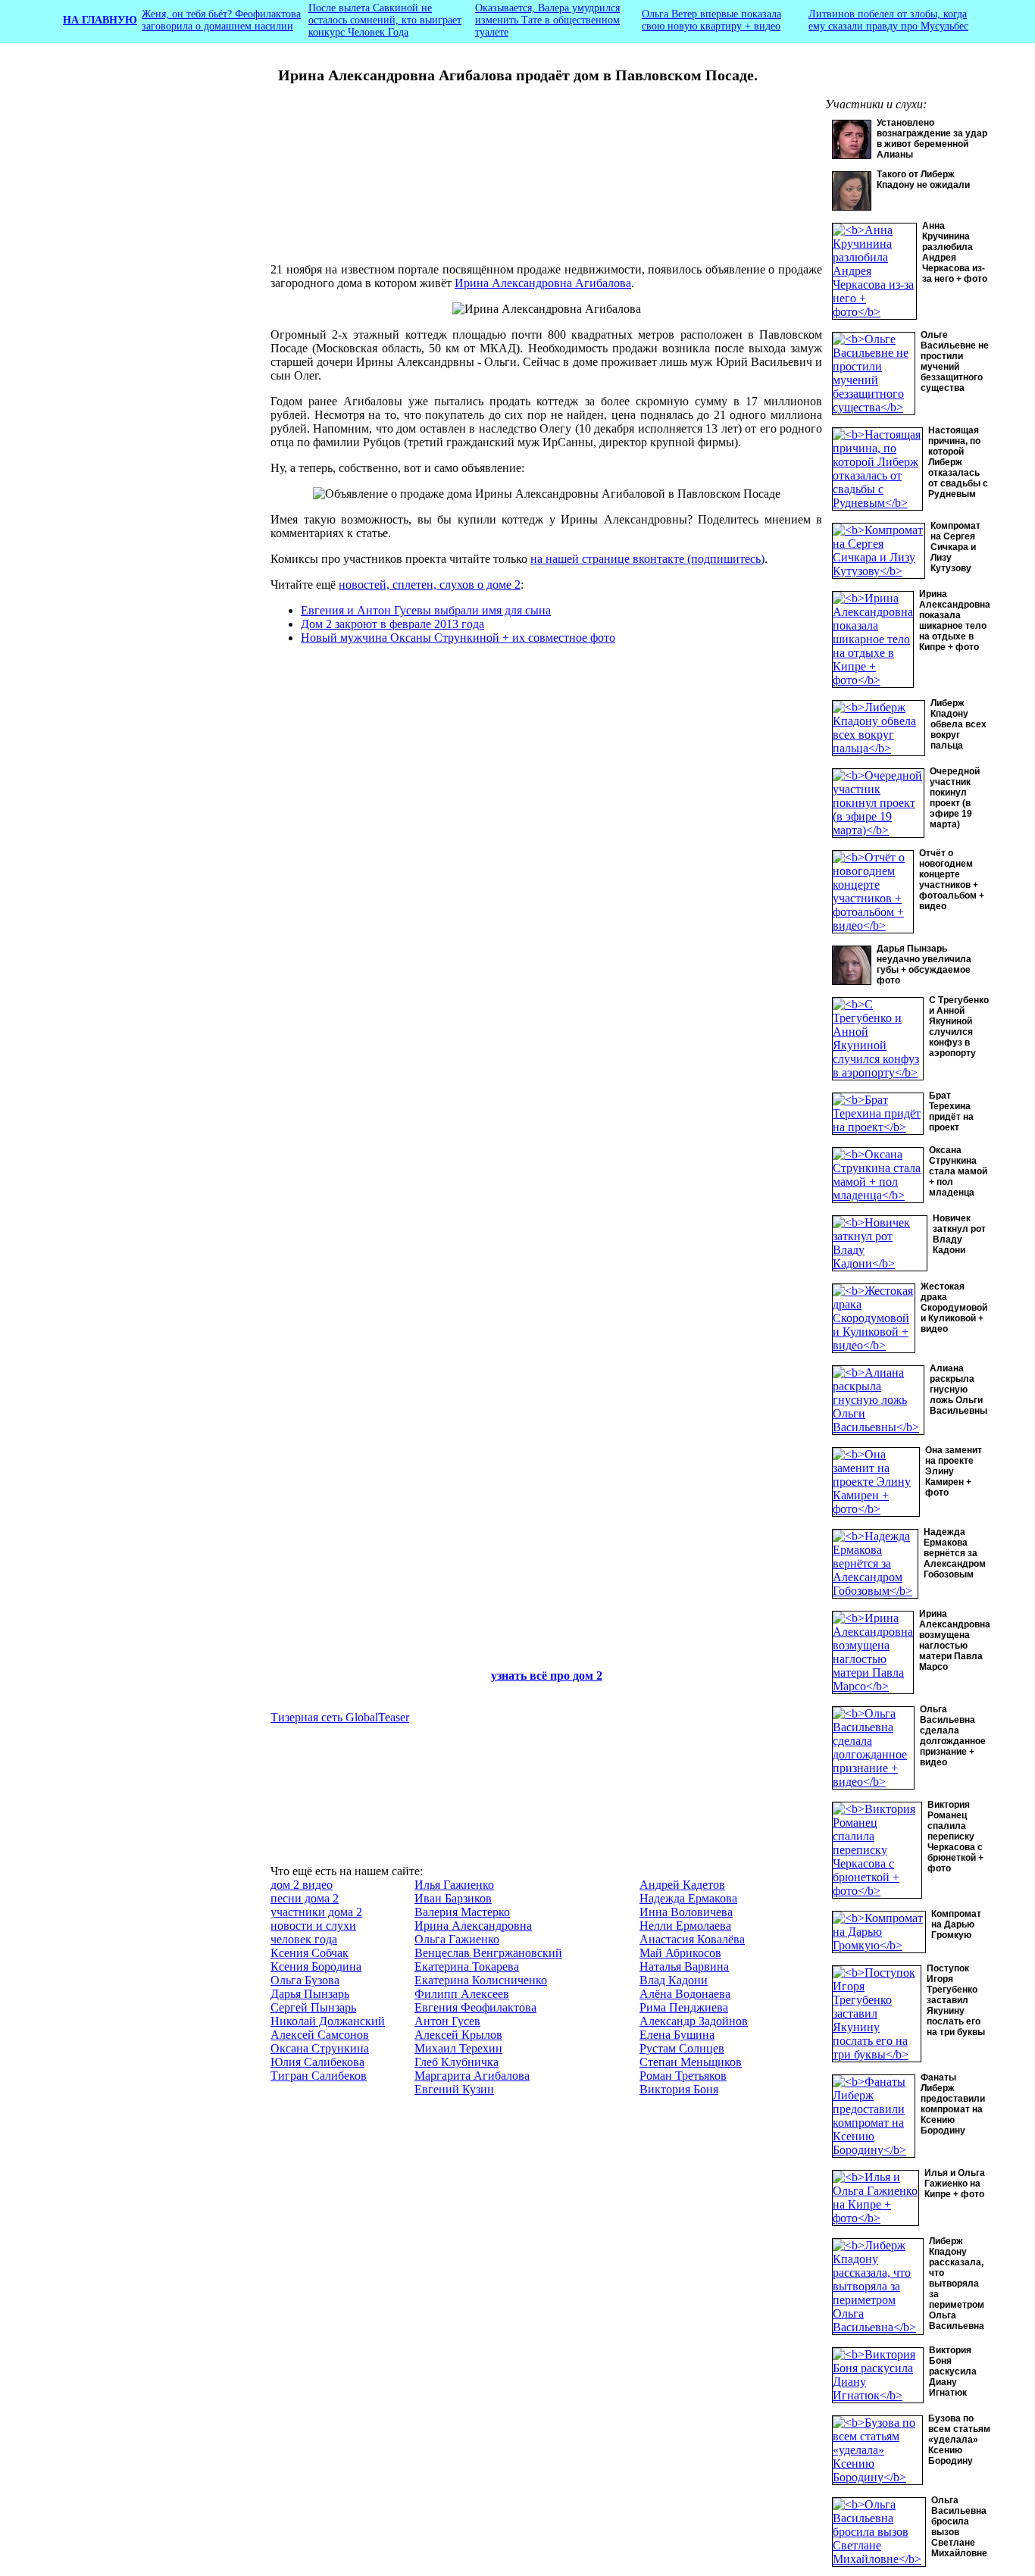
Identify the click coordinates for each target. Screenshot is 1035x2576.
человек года (304, 1939)
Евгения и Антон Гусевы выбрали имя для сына (426, 610)
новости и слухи (313, 1926)
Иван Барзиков (453, 1898)
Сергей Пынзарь (313, 2007)
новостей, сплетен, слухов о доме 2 (430, 585)
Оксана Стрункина (320, 2048)
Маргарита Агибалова (472, 2076)
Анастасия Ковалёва (692, 1939)
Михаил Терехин (458, 2048)
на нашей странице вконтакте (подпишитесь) (647, 559)
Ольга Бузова (305, 1980)
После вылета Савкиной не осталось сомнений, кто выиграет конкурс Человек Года (385, 20)
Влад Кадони (674, 1980)
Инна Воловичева (686, 1912)
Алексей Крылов (458, 2035)
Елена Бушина (677, 2035)
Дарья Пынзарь (310, 1994)
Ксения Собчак (310, 1953)
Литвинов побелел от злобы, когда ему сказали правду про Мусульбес (888, 20)
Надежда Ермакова (688, 1898)
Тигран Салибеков (319, 2076)
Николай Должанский (328, 2021)
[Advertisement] (154, 352)
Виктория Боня (679, 2089)
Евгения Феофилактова (475, 2007)
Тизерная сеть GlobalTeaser (340, 1717)
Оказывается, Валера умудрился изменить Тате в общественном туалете (547, 20)
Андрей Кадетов (682, 1885)
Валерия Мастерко (462, 1912)
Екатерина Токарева (467, 1966)
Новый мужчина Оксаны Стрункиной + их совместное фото (458, 638)
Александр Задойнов (694, 2021)
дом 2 (588, 1676)
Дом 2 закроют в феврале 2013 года (392, 624)
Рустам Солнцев (682, 2048)
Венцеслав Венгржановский (488, 1953)
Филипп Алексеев (462, 1994)
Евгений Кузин (454, 2089)
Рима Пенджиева (684, 2007)
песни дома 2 (305, 1898)
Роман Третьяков (683, 2076)
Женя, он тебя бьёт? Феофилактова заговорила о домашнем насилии (221, 20)
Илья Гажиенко (454, 1885)
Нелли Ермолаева (685, 1926)
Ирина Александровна (473, 1926)
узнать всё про (532, 1676)
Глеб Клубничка (457, 2062)
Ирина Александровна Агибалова (543, 283)
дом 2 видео (302, 1885)
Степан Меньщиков (691, 2062)
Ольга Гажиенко (457, 1939)
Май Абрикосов (680, 1953)
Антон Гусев (447, 2021)
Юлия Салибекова (317, 2062)
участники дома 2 (316, 1912)
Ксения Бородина (316, 1966)
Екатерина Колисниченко (481, 1980)
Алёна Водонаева (685, 1994)
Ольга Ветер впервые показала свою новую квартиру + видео (711, 20)
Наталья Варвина (684, 1966)
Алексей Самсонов (320, 2035)
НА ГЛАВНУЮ (100, 20)
